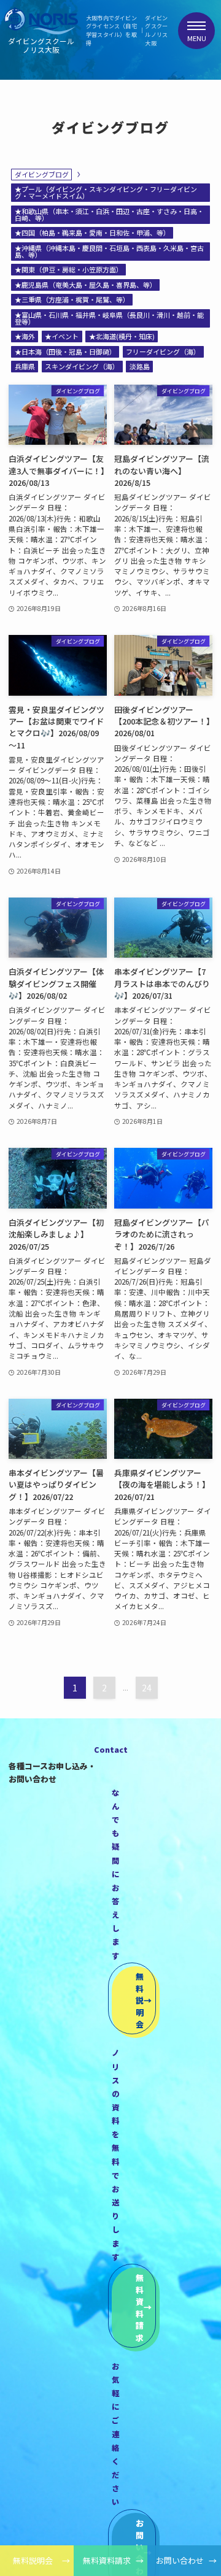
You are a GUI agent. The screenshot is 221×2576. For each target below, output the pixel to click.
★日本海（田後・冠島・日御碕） (65, 352)
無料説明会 (33, 2560)
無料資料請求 (107, 2560)
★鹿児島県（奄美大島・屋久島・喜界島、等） (86, 285)
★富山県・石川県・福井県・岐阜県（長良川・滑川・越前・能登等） (109, 318)
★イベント (62, 336)
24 (147, 1688)
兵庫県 (25, 366)
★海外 (25, 336)
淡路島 (140, 366)
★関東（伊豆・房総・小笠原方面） (69, 269)
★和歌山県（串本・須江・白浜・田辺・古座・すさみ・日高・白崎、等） (109, 214)
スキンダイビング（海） (82, 366)
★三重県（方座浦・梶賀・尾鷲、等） (72, 299)
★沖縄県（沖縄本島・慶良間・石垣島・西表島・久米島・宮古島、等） (109, 251)
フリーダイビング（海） (163, 352)
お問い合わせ (180, 2560)
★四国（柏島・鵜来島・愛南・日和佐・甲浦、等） (92, 233)
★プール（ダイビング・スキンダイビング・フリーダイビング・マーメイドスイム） (106, 192)
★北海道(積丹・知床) (122, 336)
